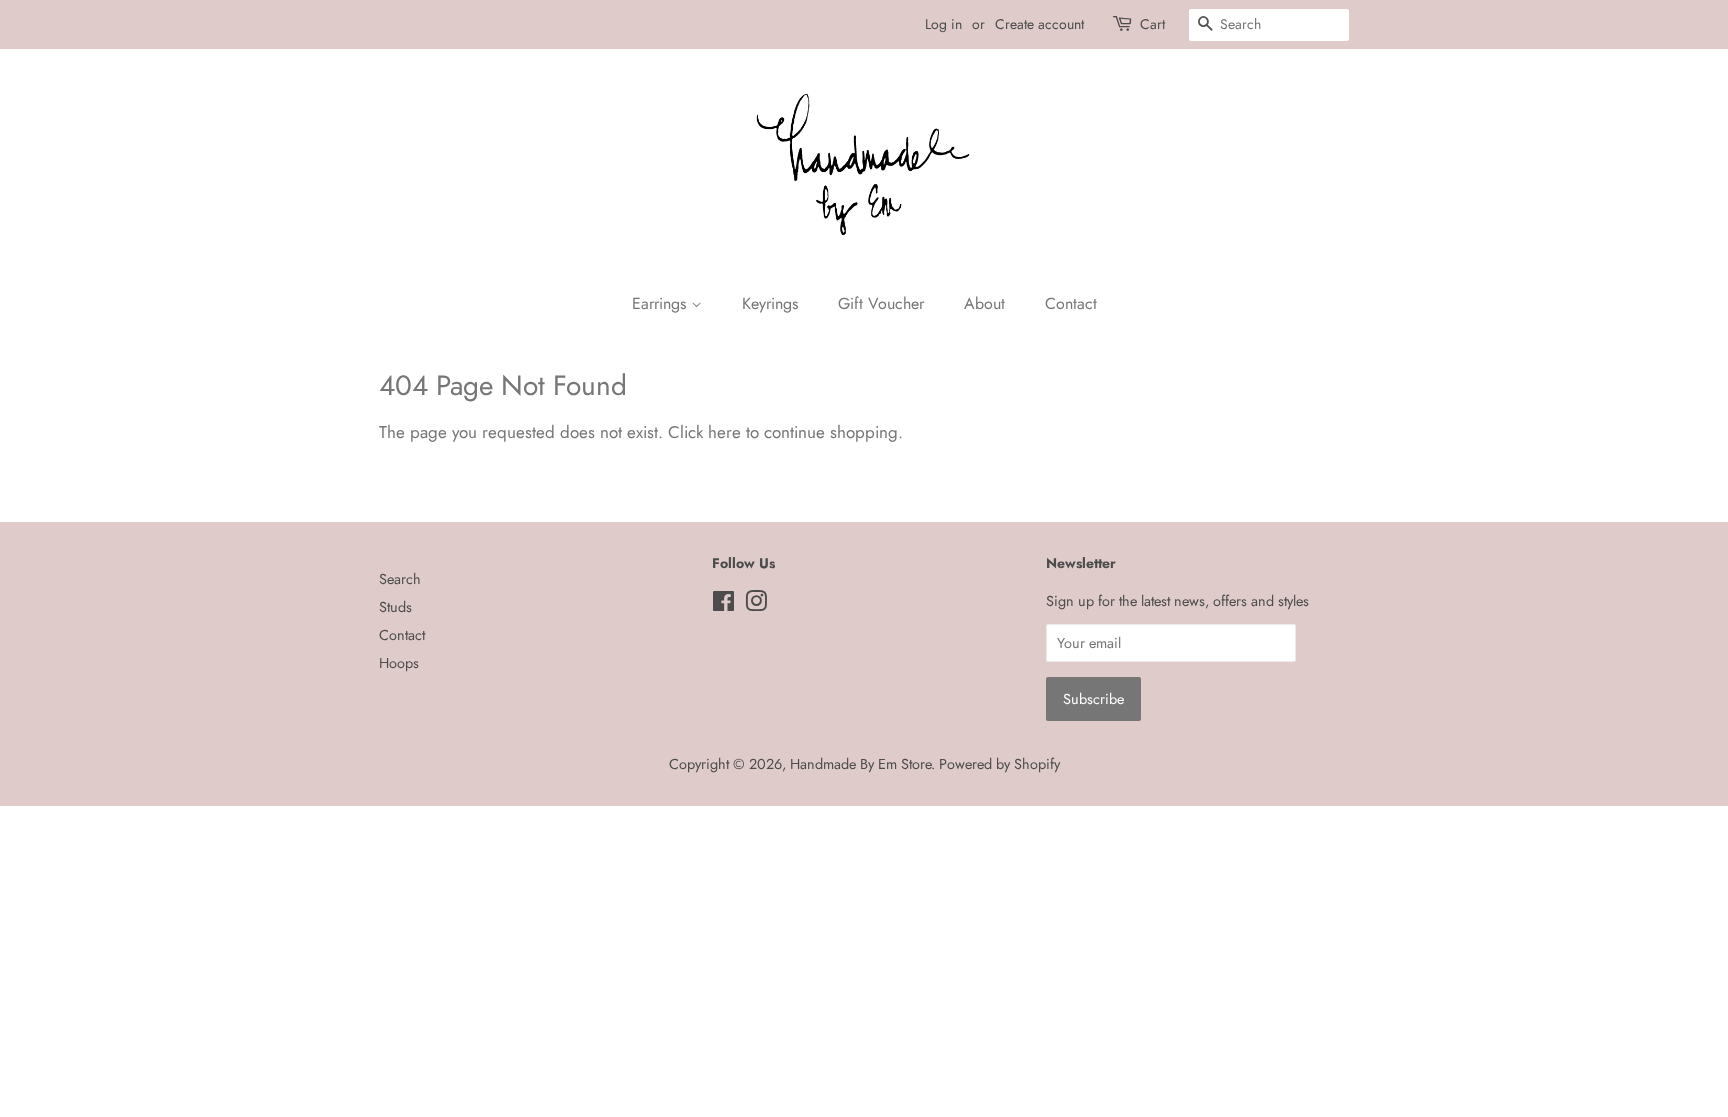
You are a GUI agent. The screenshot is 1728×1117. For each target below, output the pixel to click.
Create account (1039, 24)
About (984, 303)
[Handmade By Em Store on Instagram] (756, 605)
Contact (1071, 303)
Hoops (399, 663)
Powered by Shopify (999, 764)
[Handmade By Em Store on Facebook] (723, 605)
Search (400, 579)
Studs (395, 607)
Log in (943, 24)
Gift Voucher (881, 303)
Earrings (661, 303)
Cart (1152, 24)
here (724, 432)
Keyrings (770, 303)
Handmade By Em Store (860, 764)
